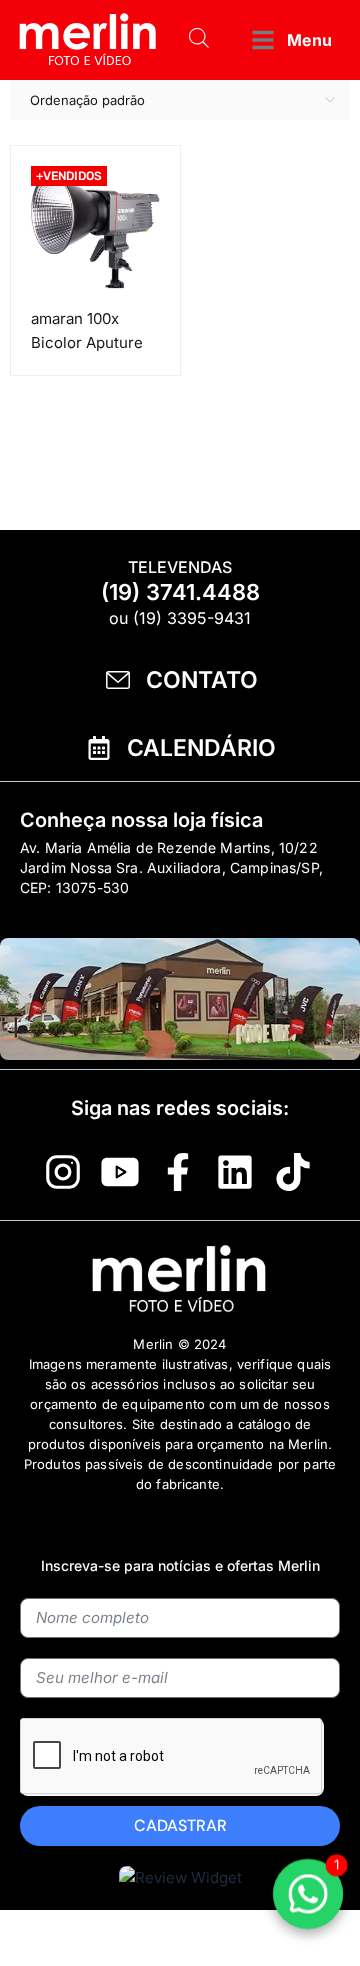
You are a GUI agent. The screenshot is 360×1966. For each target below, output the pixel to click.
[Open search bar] (199, 40)
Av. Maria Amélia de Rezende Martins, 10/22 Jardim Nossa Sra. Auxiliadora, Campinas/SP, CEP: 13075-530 (171, 867)
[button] (290, 40)
